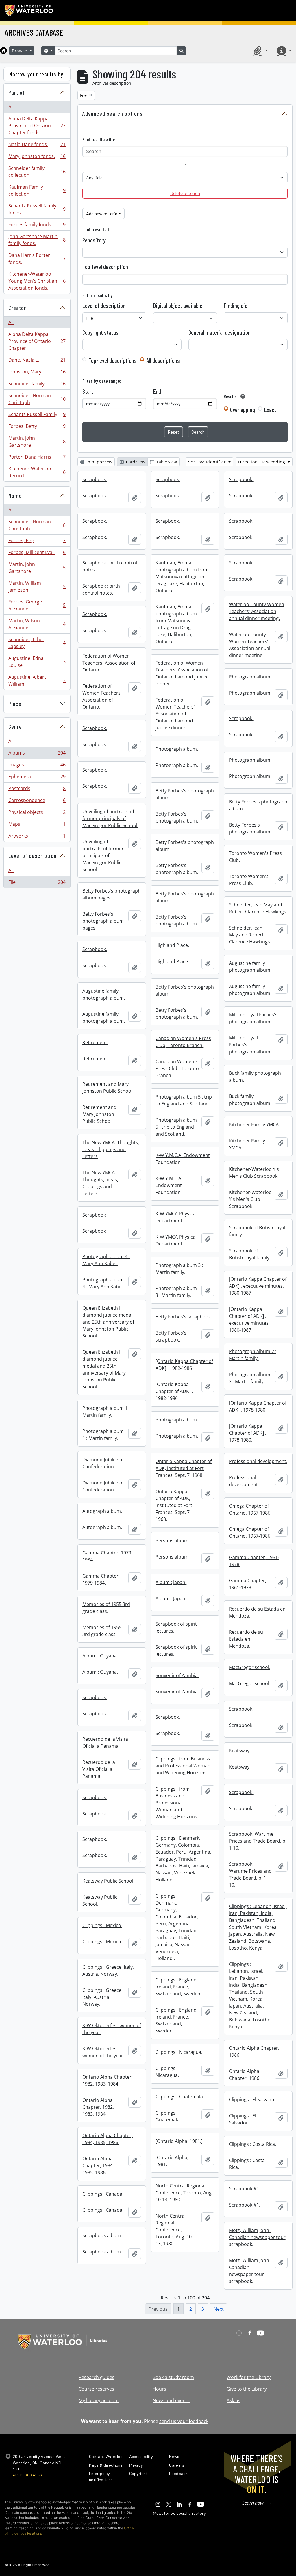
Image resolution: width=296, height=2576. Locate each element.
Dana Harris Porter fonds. (37, 259)
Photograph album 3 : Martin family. (179, 1269)
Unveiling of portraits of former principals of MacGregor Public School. (110, 818)
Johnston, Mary (37, 373)
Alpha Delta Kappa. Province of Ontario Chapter (37, 341)
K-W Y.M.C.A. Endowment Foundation (183, 1159)
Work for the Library (249, 2377)
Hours (159, 2389)
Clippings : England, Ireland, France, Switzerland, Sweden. (178, 1987)
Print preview (99, 462)
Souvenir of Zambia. (177, 1675)
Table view (166, 462)
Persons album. (173, 1541)
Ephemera (37, 778)
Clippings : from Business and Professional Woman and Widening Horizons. (183, 1766)
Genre (15, 726)
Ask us (234, 2400)
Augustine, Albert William (37, 680)
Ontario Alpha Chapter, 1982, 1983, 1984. (108, 2080)
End (157, 391)
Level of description (33, 855)
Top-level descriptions (113, 360)
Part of (17, 92)
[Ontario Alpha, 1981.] (179, 2141)
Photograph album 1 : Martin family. (106, 1412)
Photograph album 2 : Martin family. (253, 1355)
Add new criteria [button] (102, 213)
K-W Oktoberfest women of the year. (112, 2029)
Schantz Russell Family (37, 416)
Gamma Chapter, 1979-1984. (108, 1556)
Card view (135, 462)
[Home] (3, 51)
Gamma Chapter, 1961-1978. (254, 1561)
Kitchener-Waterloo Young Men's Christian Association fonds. (37, 281)
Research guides (97, 2377)
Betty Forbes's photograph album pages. (112, 894)
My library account (99, 2400)
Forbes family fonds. (37, 226)
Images (37, 766)
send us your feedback (184, 2421)
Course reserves (96, 2389)
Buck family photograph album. (255, 1077)
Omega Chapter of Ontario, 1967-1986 (250, 1509)
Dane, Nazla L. (37, 361)
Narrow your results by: (37, 74)
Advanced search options (113, 113)
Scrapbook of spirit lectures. (176, 1627)
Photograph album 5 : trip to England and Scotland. (184, 1100)
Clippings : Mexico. (102, 1925)
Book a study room (173, 2377)
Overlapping (243, 410)
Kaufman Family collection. (37, 190)
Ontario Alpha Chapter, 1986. (254, 2051)
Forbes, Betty (37, 428)
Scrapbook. (95, 479)
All (11, 107)
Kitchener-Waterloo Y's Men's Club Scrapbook (254, 1173)
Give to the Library (247, 2389)
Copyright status (100, 332)
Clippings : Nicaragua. (179, 2052)
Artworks (37, 837)
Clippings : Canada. (103, 2194)
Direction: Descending (262, 462)
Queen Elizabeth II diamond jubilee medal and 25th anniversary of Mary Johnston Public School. (108, 1322)
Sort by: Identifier (208, 462)
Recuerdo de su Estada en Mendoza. (257, 1612)
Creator (17, 308)
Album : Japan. (171, 1582)
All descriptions (163, 360)
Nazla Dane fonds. (37, 146)
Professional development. (258, 1461)
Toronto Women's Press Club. (255, 857)
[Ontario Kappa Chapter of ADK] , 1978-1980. (258, 1406)
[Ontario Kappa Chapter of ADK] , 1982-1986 (184, 1365)
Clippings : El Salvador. (253, 2100)
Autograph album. (102, 1511)
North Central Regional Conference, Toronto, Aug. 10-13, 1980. (184, 2193)
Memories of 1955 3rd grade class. (106, 1608)
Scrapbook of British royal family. (257, 1231)
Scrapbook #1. (245, 2189)
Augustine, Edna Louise (37, 662)
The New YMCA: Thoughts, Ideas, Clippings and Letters (111, 1149)
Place (15, 704)
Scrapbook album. (102, 2235)
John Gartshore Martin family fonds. (37, 240)
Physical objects (37, 814)
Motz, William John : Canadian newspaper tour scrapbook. (257, 2237)
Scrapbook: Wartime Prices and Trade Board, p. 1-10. (258, 1841)
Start (88, 391)
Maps (37, 825)
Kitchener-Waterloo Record (37, 472)
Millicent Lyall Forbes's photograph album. (253, 1018)
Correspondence (37, 802)
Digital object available (178, 306)
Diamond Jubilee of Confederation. (103, 1463)
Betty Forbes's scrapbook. (184, 1317)
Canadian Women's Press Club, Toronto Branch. (183, 1042)
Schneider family (37, 385)
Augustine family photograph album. (250, 967)
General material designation (220, 332)
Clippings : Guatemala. (180, 2097)
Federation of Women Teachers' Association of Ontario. (109, 663)
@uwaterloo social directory (179, 2513)
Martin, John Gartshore (37, 441)
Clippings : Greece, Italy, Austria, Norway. (108, 1970)
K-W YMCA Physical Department (176, 1217)
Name (15, 495)
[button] (260, 51)
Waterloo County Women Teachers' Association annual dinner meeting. (257, 611)
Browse (20, 51)
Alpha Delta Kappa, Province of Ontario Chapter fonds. (37, 126)
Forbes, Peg (37, 542)
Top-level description (105, 267)
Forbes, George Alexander (37, 605)
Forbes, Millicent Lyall (37, 554)
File (37, 883)
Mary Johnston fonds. (37, 158)
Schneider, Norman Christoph (37, 399)
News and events (171, 2400)
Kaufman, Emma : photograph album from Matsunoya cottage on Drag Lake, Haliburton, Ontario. (182, 577)
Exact (270, 410)
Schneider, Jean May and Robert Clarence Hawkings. (258, 908)
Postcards (37, 790)
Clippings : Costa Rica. (252, 2144)
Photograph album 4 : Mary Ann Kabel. (106, 1260)
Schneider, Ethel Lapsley (37, 643)
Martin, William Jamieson (37, 586)
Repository (94, 240)
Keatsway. (240, 1751)
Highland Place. (172, 945)
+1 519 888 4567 (27, 2475)
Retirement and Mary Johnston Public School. (108, 1088)
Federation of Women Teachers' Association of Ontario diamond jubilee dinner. (182, 673)
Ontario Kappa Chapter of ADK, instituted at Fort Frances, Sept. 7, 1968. (184, 1468)
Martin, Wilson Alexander (37, 624)
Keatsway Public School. (108, 1881)
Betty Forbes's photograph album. (185, 794)
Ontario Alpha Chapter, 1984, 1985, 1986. (108, 2139)
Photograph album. (250, 677)
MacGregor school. (250, 1667)
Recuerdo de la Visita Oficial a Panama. (105, 1743)
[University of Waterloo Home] (29, 10)
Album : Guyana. (100, 1656)
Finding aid (236, 306)
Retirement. (95, 1042)
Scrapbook (94, 1215)
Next (219, 2309)
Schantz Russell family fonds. (37, 209)
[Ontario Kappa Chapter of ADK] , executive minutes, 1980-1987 (258, 1286)
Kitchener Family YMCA (254, 1125)
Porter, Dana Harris (37, 458)
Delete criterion (185, 193)
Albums (37, 754)
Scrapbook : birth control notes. (110, 566)
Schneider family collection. (37, 172)
